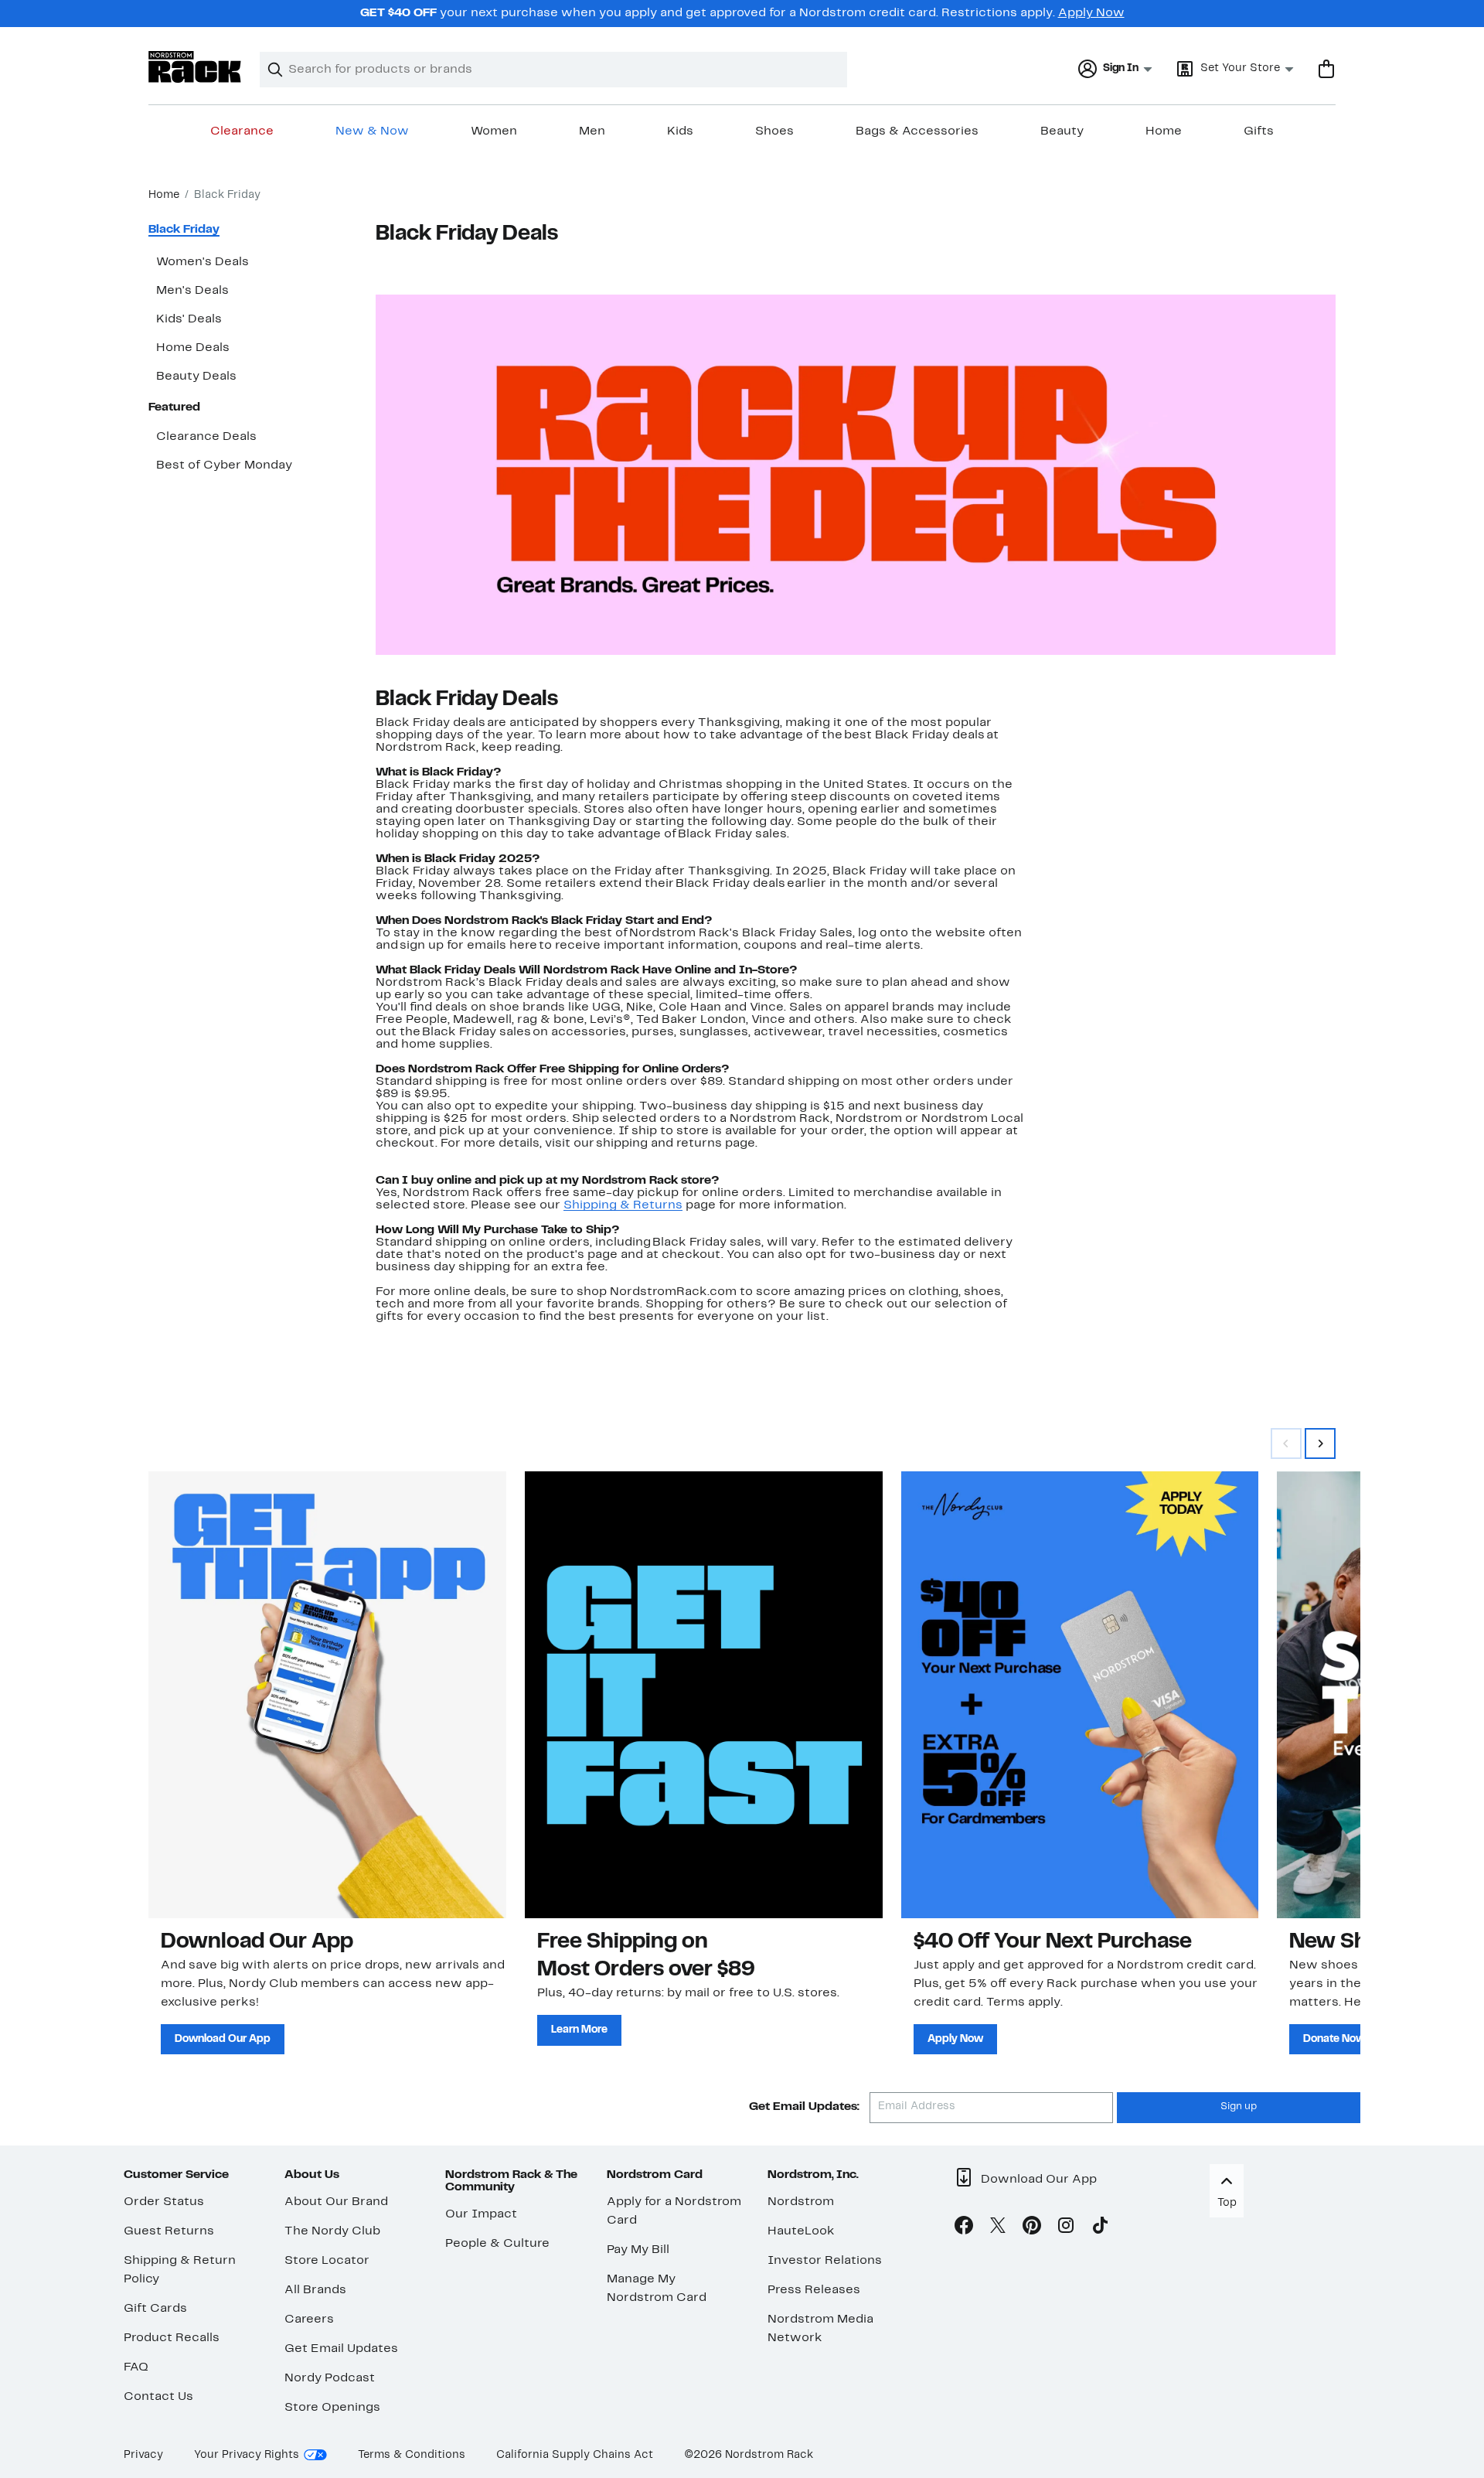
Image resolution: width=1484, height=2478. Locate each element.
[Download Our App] (327, 1695)
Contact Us (158, 2396)
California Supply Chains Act (575, 2454)
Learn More (579, 2029)
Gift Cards (155, 2308)
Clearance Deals (206, 437)
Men (592, 131)
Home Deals (193, 348)
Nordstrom (801, 2201)
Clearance (242, 131)
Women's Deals (203, 262)
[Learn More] (704, 1695)
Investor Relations (825, 2260)
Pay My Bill (638, 2249)
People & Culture (497, 2243)
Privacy (143, 2454)
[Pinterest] (1032, 2228)
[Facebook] (964, 2228)
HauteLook (801, 2231)
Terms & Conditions (412, 2454)
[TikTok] (1100, 2228)
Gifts (1259, 131)
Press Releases (814, 2289)
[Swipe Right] (1320, 1444)
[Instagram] (1066, 2228)
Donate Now (1334, 2038)
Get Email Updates (341, 2348)
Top (1227, 2202)
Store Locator (327, 2260)
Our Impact (481, 2214)
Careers (309, 2319)
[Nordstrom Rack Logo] (195, 67)
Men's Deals (192, 291)
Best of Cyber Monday (224, 465)
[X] (998, 2228)
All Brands (315, 2289)
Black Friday (184, 230)
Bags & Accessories (917, 131)
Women (494, 131)
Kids (680, 131)
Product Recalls (172, 2337)
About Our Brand (336, 2201)
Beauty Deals (196, 377)
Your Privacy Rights (247, 2454)
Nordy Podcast (330, 2377)
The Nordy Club (332, 2231)
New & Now (372, 131)
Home (1164, 131)
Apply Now (1091, 13)
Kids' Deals (189, 319)
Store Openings (332, 2407)
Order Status (164, 2201)
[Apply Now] (1080, 1695)
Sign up (1239, 2107)
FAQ (136, 2367)
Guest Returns (169, 2231)
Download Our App (223, 2038)
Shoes (774, 131)
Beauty (1062, 131)
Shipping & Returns (623, 1205)
